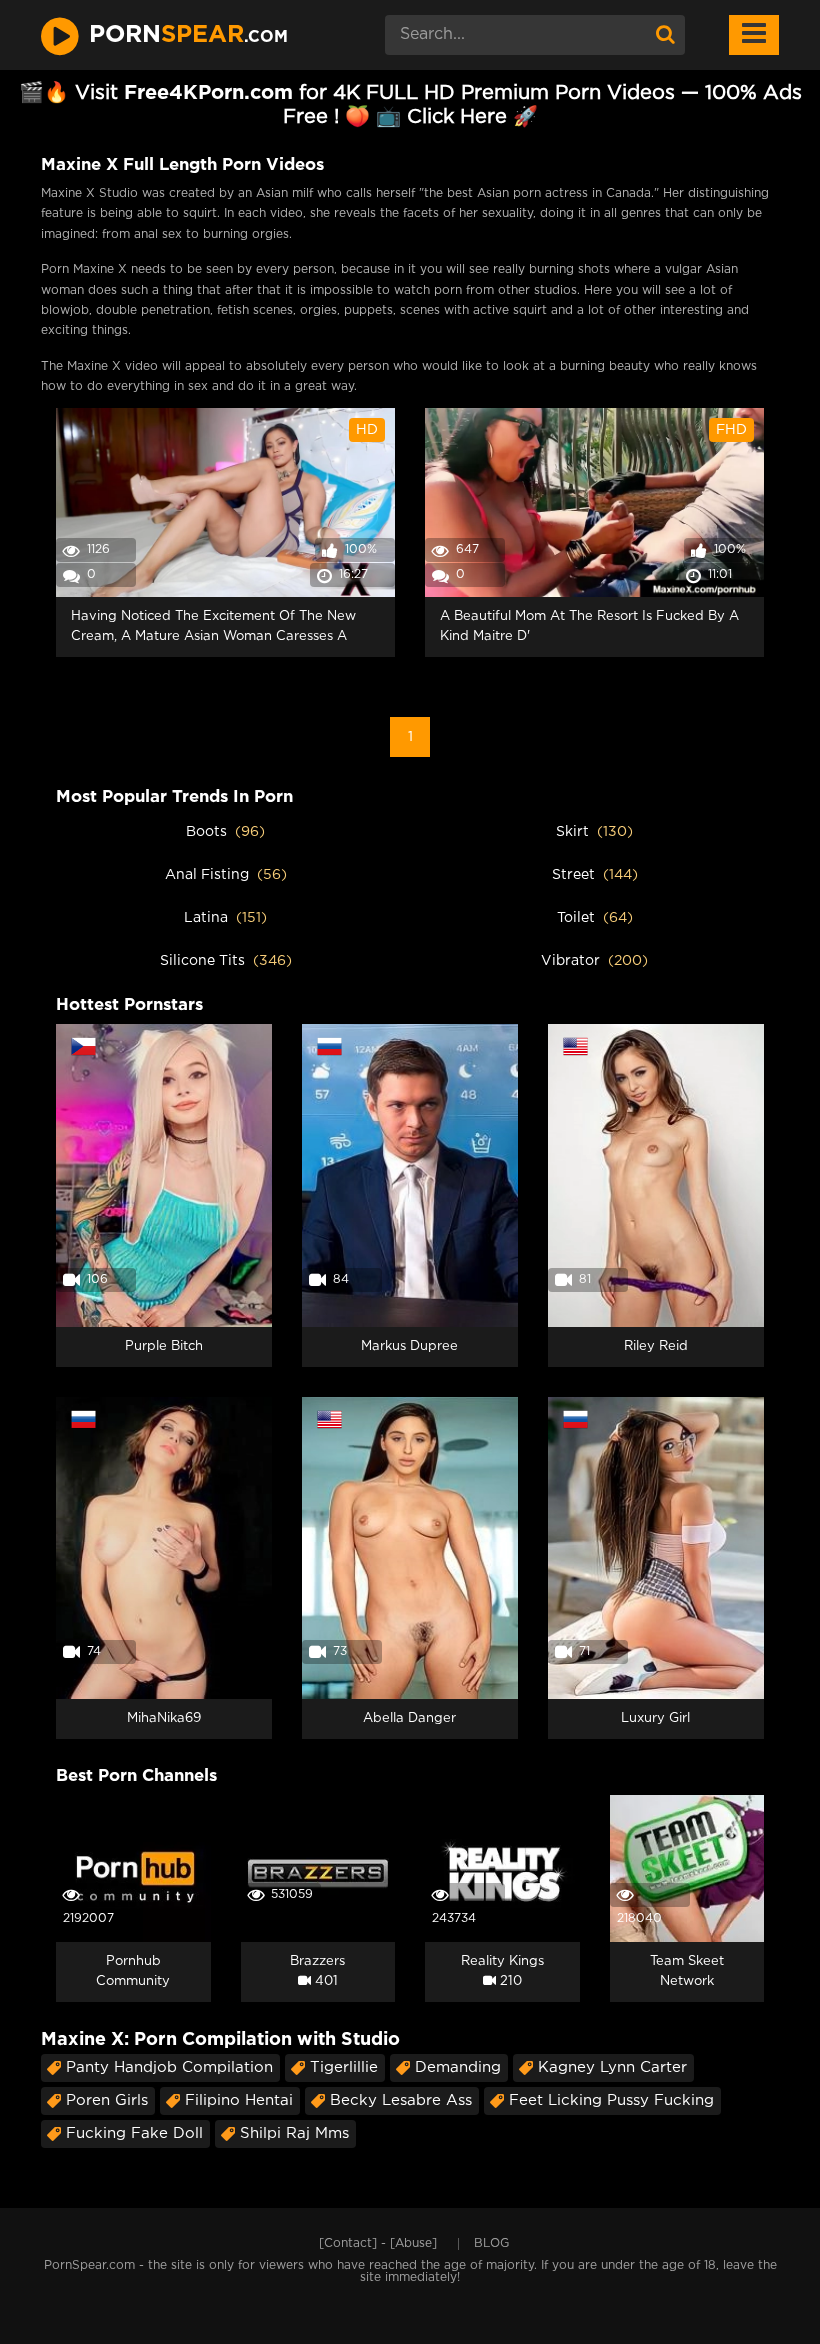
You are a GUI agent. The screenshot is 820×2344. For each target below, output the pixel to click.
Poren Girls (107, 2100)
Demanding (458, 2067)
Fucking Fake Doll (134, 2133)
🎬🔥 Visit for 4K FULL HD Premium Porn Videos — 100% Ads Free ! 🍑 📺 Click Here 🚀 (410, 105)
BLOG (491, 2243)
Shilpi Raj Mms (294, 2133)
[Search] (665, 35)
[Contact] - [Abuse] (378, 2243)
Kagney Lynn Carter (612, 2067)
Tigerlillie (344, 2067)
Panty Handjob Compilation (169, 2067)
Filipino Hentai (239, 2100)
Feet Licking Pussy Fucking (611, 2100)
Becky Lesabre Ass (401, 2100)
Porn (188, 35)
